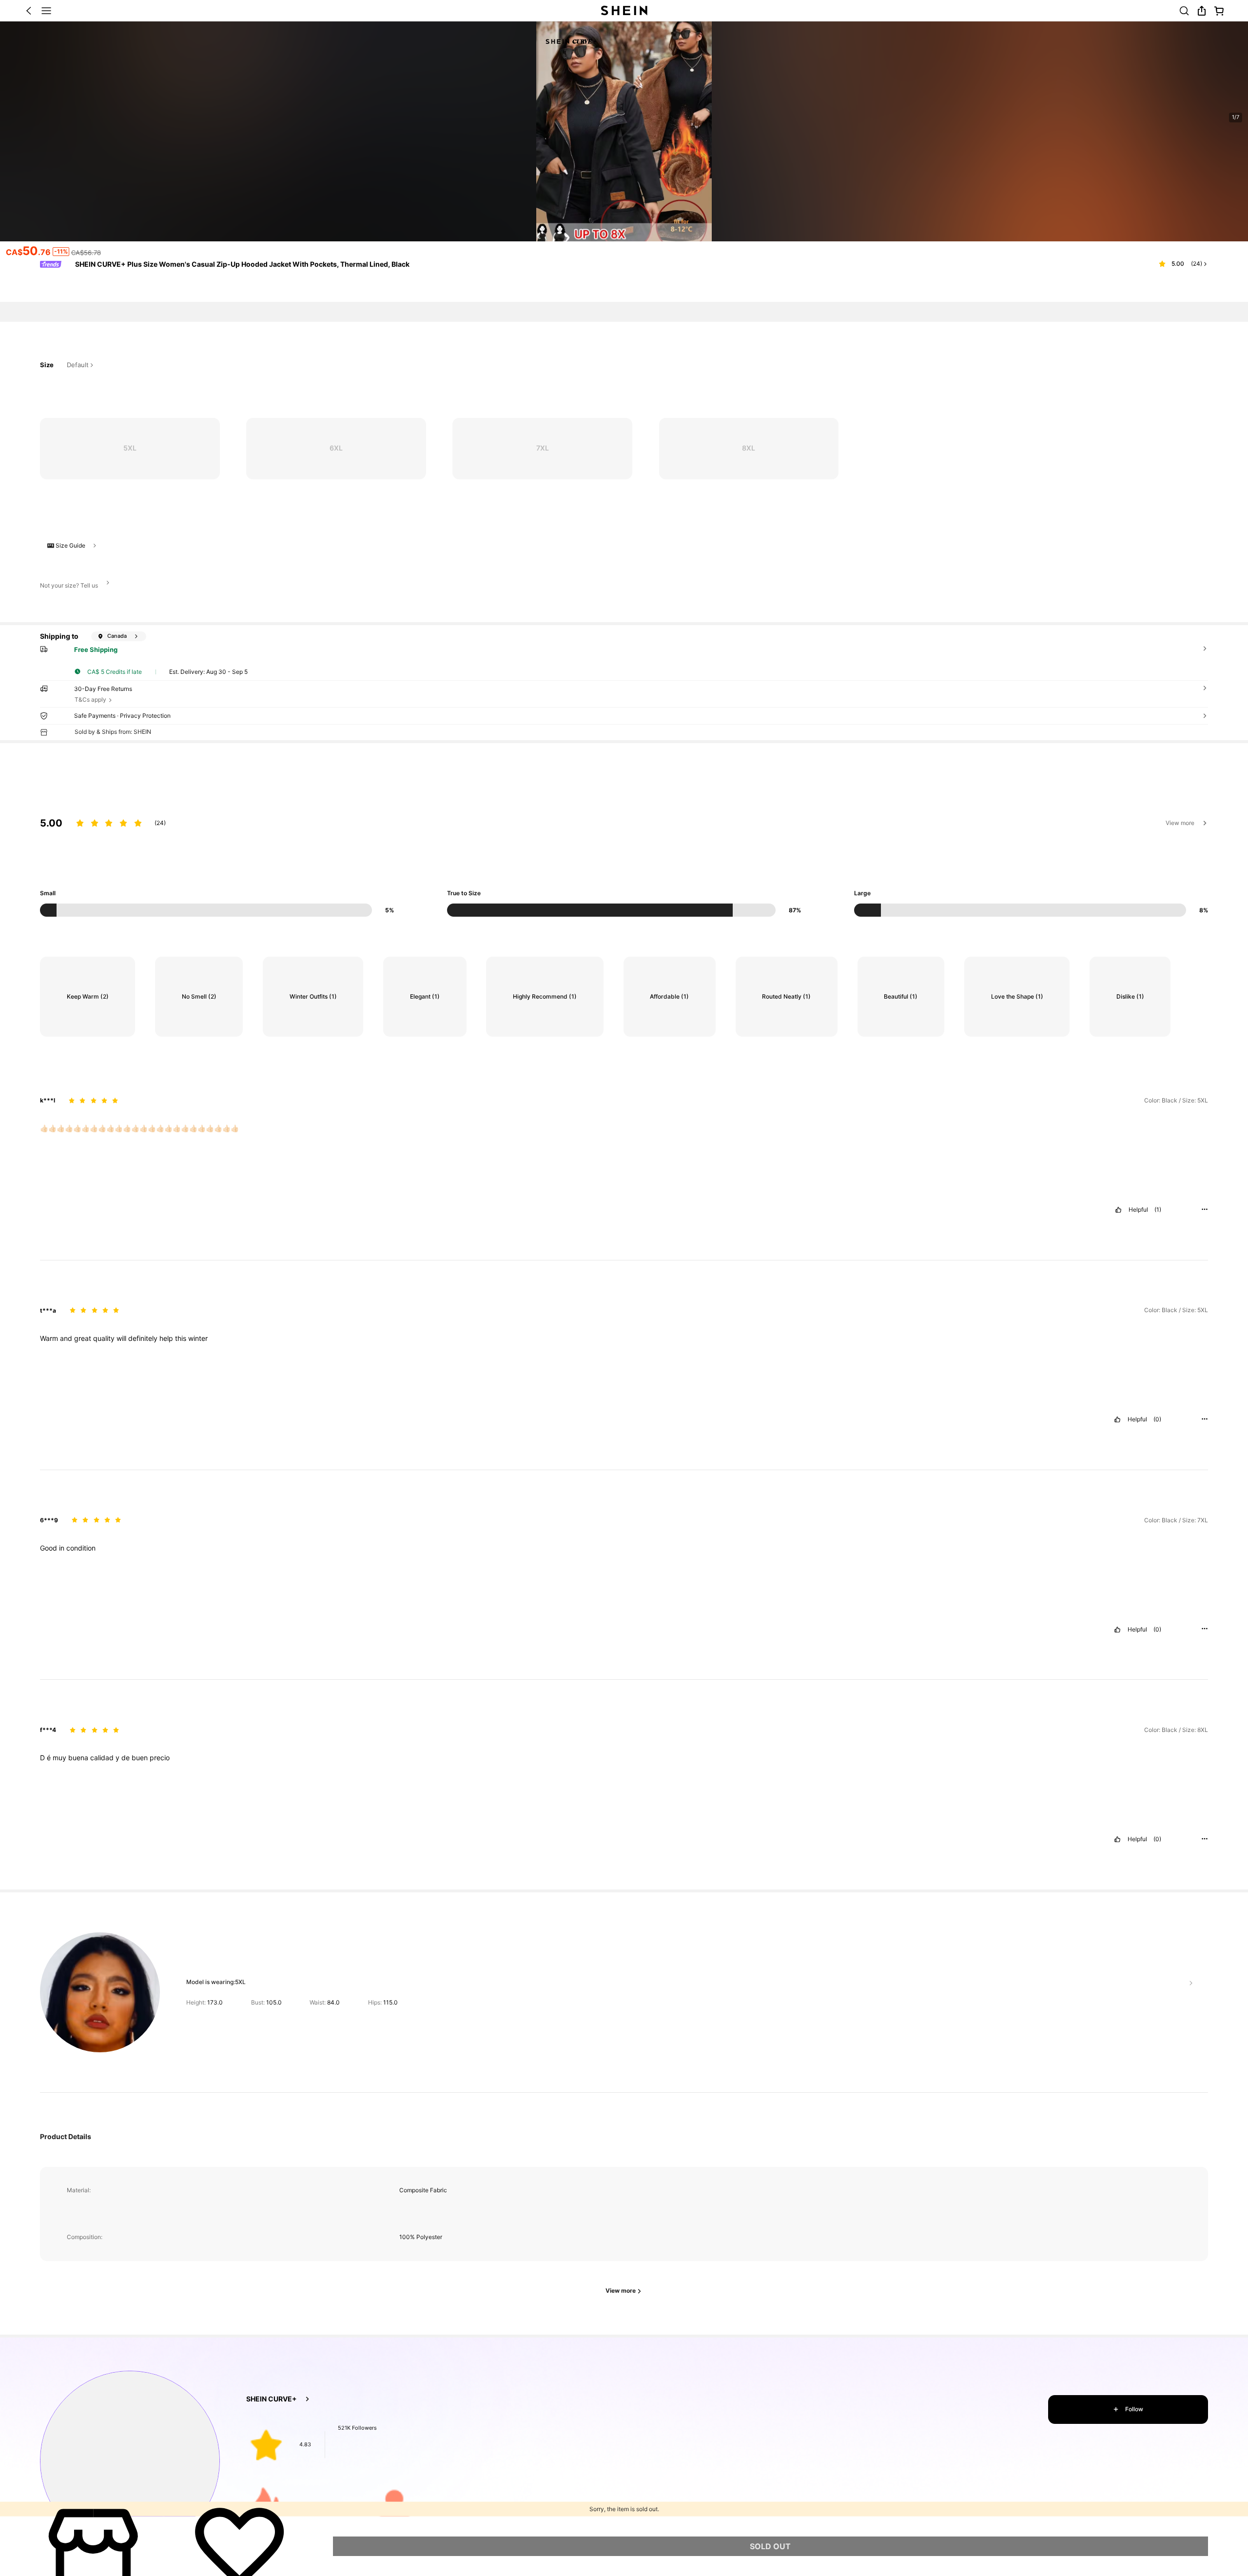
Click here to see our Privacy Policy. (200, 2492)
